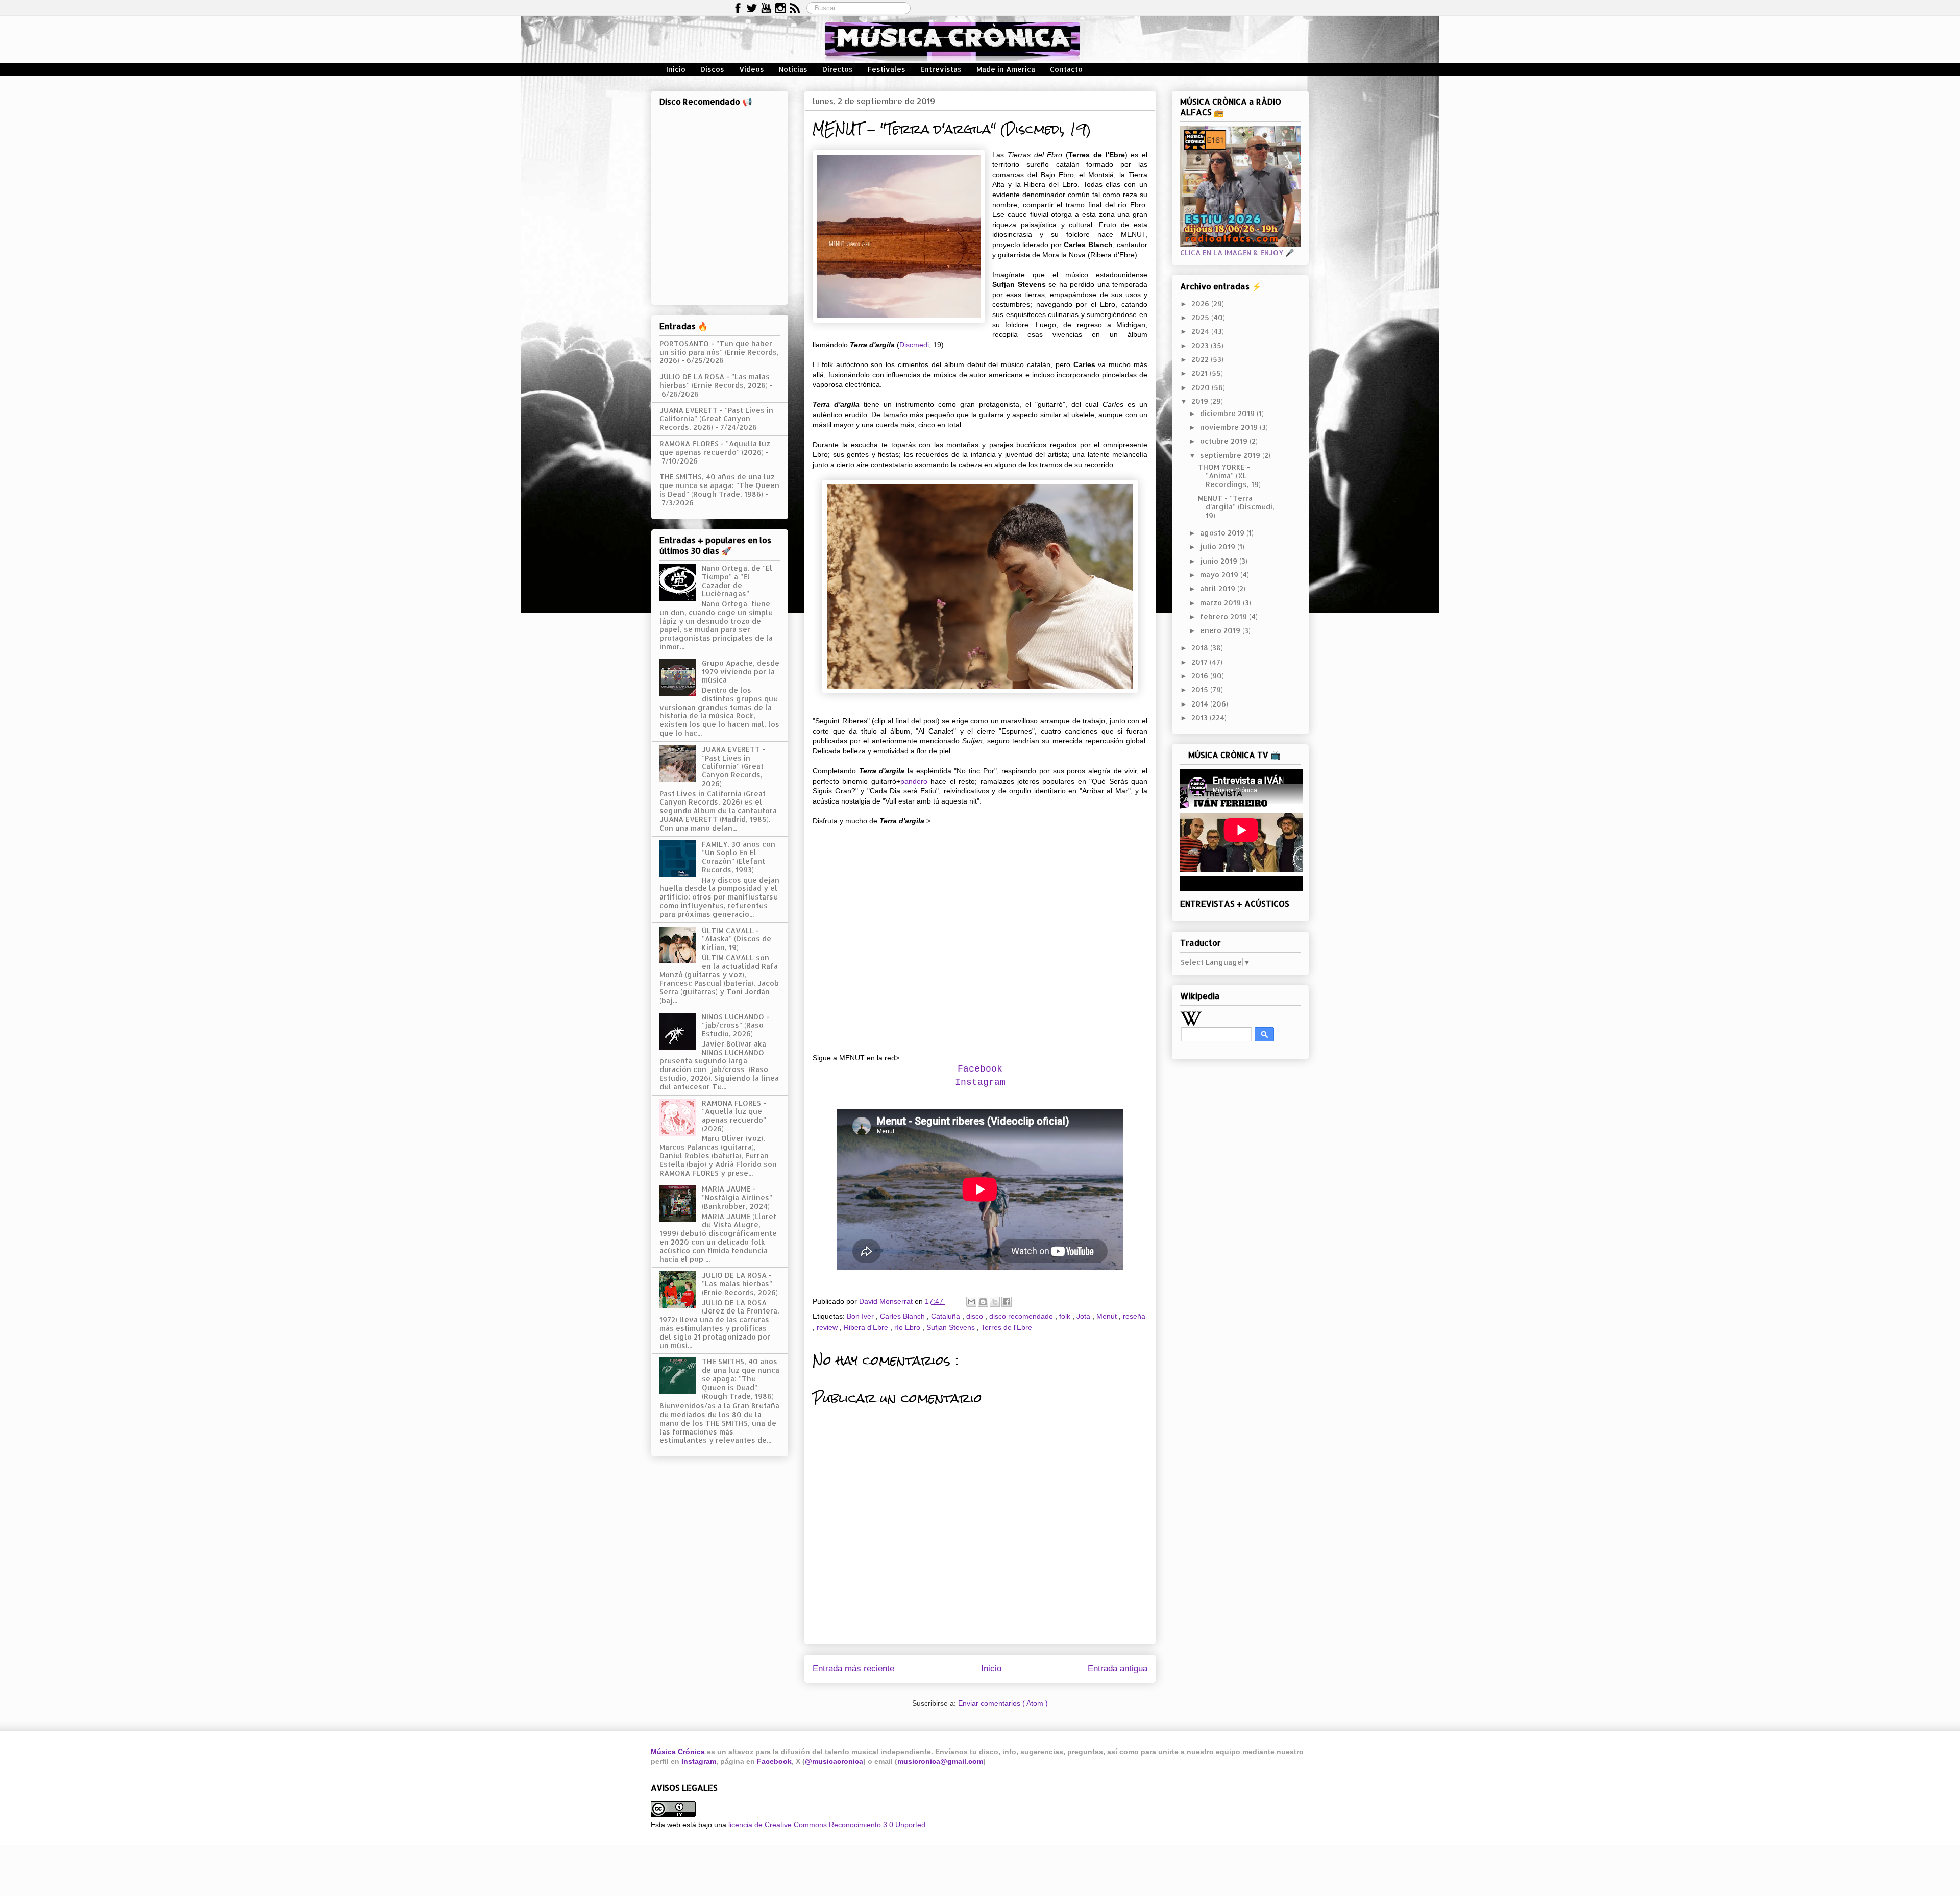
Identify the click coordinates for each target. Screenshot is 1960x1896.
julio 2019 (1219, 546)
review (828, 1327)
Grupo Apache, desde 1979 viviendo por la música (741, 672)
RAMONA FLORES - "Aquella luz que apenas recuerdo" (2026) (715, 448)
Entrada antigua (1118, 1669)
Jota (1084, 1316)
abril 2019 (1219, 588)
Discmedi (914, 345)
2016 (1201, 676)
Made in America (1006, 69)
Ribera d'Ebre (867, 1327)
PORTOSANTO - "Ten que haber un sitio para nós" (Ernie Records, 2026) (719, 352)
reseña (1134, 1316)
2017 (1200, 662)
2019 (1201, 401)
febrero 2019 (1224, 616)
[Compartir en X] (995, 1302)
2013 (1200, 718)
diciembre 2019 (1228, 413)
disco (976, 1316)
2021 (1200, 373)
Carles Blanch (903, 1316)
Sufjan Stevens (952, 1327)
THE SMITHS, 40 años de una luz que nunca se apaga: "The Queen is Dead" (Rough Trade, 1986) (719, 485)
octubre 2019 (1225, 441)
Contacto (1066, 69)
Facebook (774, 1761)
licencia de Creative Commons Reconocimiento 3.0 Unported (827, 1825)
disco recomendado (1022, 1316)
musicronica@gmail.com (940, 1761)
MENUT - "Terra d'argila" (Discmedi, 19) (1236, 507)
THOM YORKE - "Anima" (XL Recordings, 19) (1229, 476)
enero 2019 (1221, 630)
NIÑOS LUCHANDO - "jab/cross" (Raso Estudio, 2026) (736, 1025)
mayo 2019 (1220, 575)
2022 (1201, 359)
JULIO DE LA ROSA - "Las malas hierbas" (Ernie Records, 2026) (715, 381)
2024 (1201, 331)
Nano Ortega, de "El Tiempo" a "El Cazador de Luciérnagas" (737, 581)
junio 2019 (1220, 561)
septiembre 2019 (1231, 455)
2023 (1201, 345)
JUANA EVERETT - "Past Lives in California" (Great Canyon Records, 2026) (716, 419)
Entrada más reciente (853, 1669)
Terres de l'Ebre (1007, 1327)
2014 (1201, 704)
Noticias (793, 69)
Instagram (980, 1082)
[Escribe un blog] (983, 1302)
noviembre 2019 (1230, 427)
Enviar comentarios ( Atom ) (1003, 1703)
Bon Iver (861, 1316)
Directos (838, 69)
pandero (914, 781)
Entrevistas (941, 69)
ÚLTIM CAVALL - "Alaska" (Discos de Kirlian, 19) (737, 939)
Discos (712, 69)
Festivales (887, 69)
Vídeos (752, 69)
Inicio (676, 69)
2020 (1202, 387)
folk (1066, 1316)
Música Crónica (678, 1752)
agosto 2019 (1223, 533)
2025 (1201, 317)
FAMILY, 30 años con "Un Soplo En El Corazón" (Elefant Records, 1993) (739, 857)
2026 (1201, 303)
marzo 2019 (1221, 603)
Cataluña (947, 1316)
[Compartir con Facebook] (1007, 1302)
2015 (1201, 689)
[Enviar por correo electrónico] (971, 1302)
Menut (1108, 1316)
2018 (1201, 648)
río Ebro (908, 1327)
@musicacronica (834, 1761)
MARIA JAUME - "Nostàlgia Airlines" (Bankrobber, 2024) (737, 1197)
